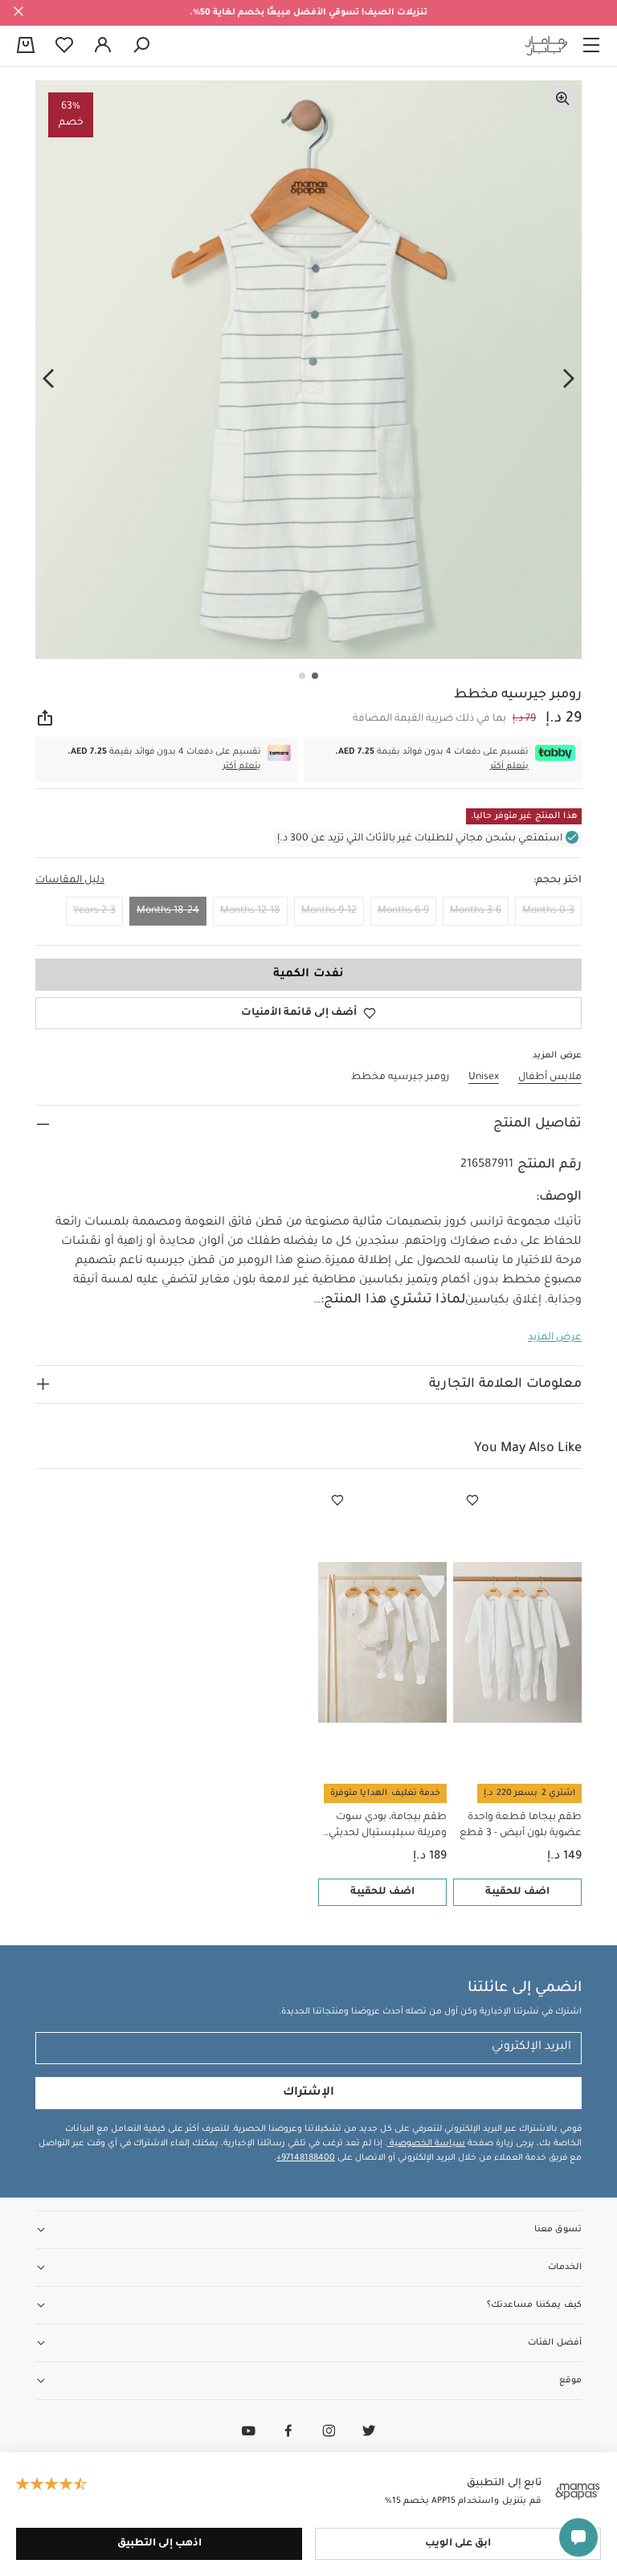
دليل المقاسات (70, 881)
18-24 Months (168, 911)
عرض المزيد (555, 1338)
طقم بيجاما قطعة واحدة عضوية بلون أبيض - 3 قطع (521, 1826)
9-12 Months (329, 911)
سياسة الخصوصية (426, 2144)
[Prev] (569, 378)
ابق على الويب (458, 2544)
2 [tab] (302, 676)
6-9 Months (403, 911)
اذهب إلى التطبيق (159, 2544)
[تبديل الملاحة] (591, 46)
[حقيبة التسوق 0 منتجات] (26, 47)
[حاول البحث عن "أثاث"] (141, 46)
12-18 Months (250, 911)
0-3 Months (548, 911)
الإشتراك (308, 2093)
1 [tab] (315, 676)
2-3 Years (94, 911)
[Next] (48, 378)
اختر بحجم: (558, 881)
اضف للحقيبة (517, 1892)
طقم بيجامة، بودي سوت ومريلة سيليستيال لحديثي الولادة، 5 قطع (388, 1827)
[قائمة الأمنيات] (472, 1501)
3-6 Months (476, 911)
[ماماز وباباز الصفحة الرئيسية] (546, 46)
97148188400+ (306, 2158)
